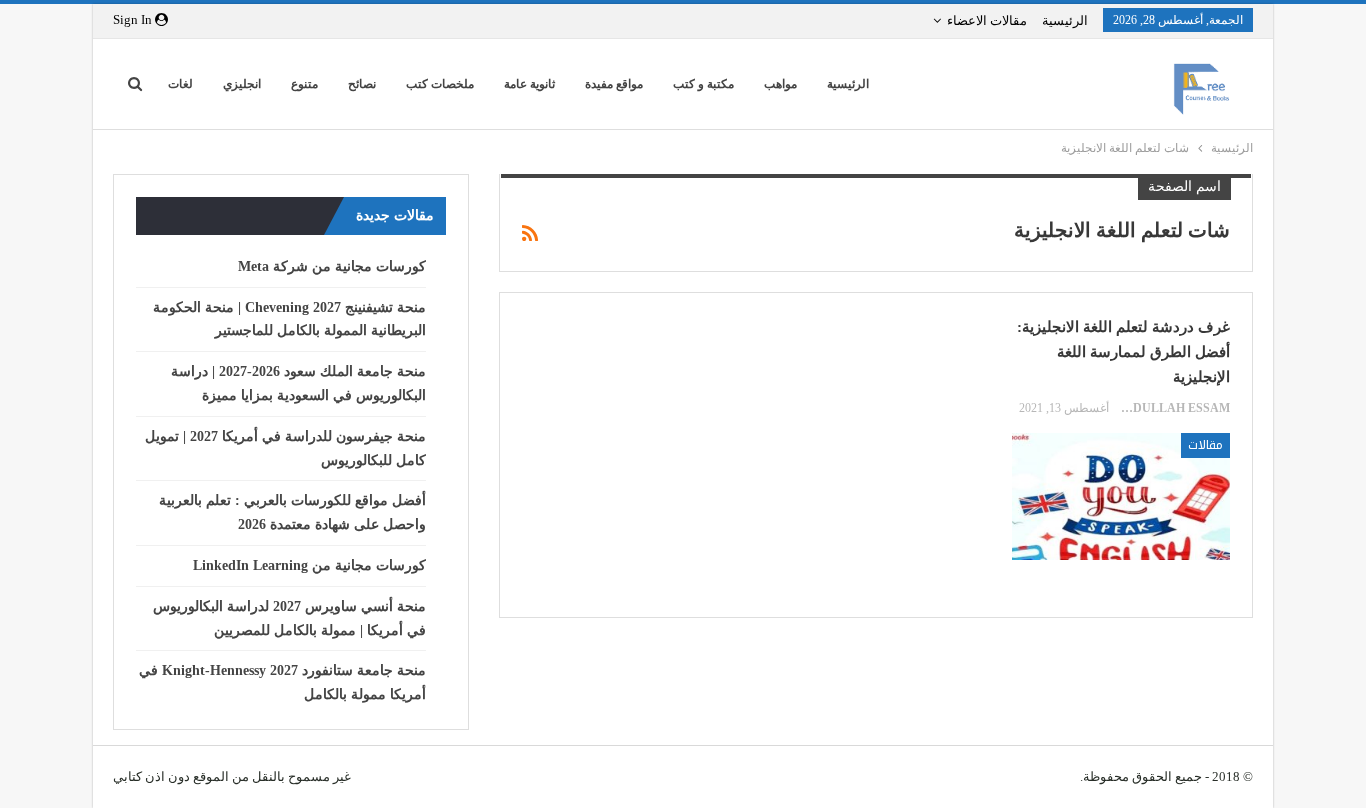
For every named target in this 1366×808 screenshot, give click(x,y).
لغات (180, 84)
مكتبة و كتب (703, 84)
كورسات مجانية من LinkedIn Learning (309, 565)
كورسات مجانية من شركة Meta (332, 266)
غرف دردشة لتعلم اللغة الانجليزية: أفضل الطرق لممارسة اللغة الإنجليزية (1123, 352)
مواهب (780, 84)
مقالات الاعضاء (987, 20)
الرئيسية (1065, 20)
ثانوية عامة (529, 84)
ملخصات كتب (440, 84)
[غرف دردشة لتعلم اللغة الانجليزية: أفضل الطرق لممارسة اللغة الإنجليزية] (1121, 496)
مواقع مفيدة (614, 84)
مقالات (1205, 445)
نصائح (362, 84)
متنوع (304, 84)
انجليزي (242, 84)
